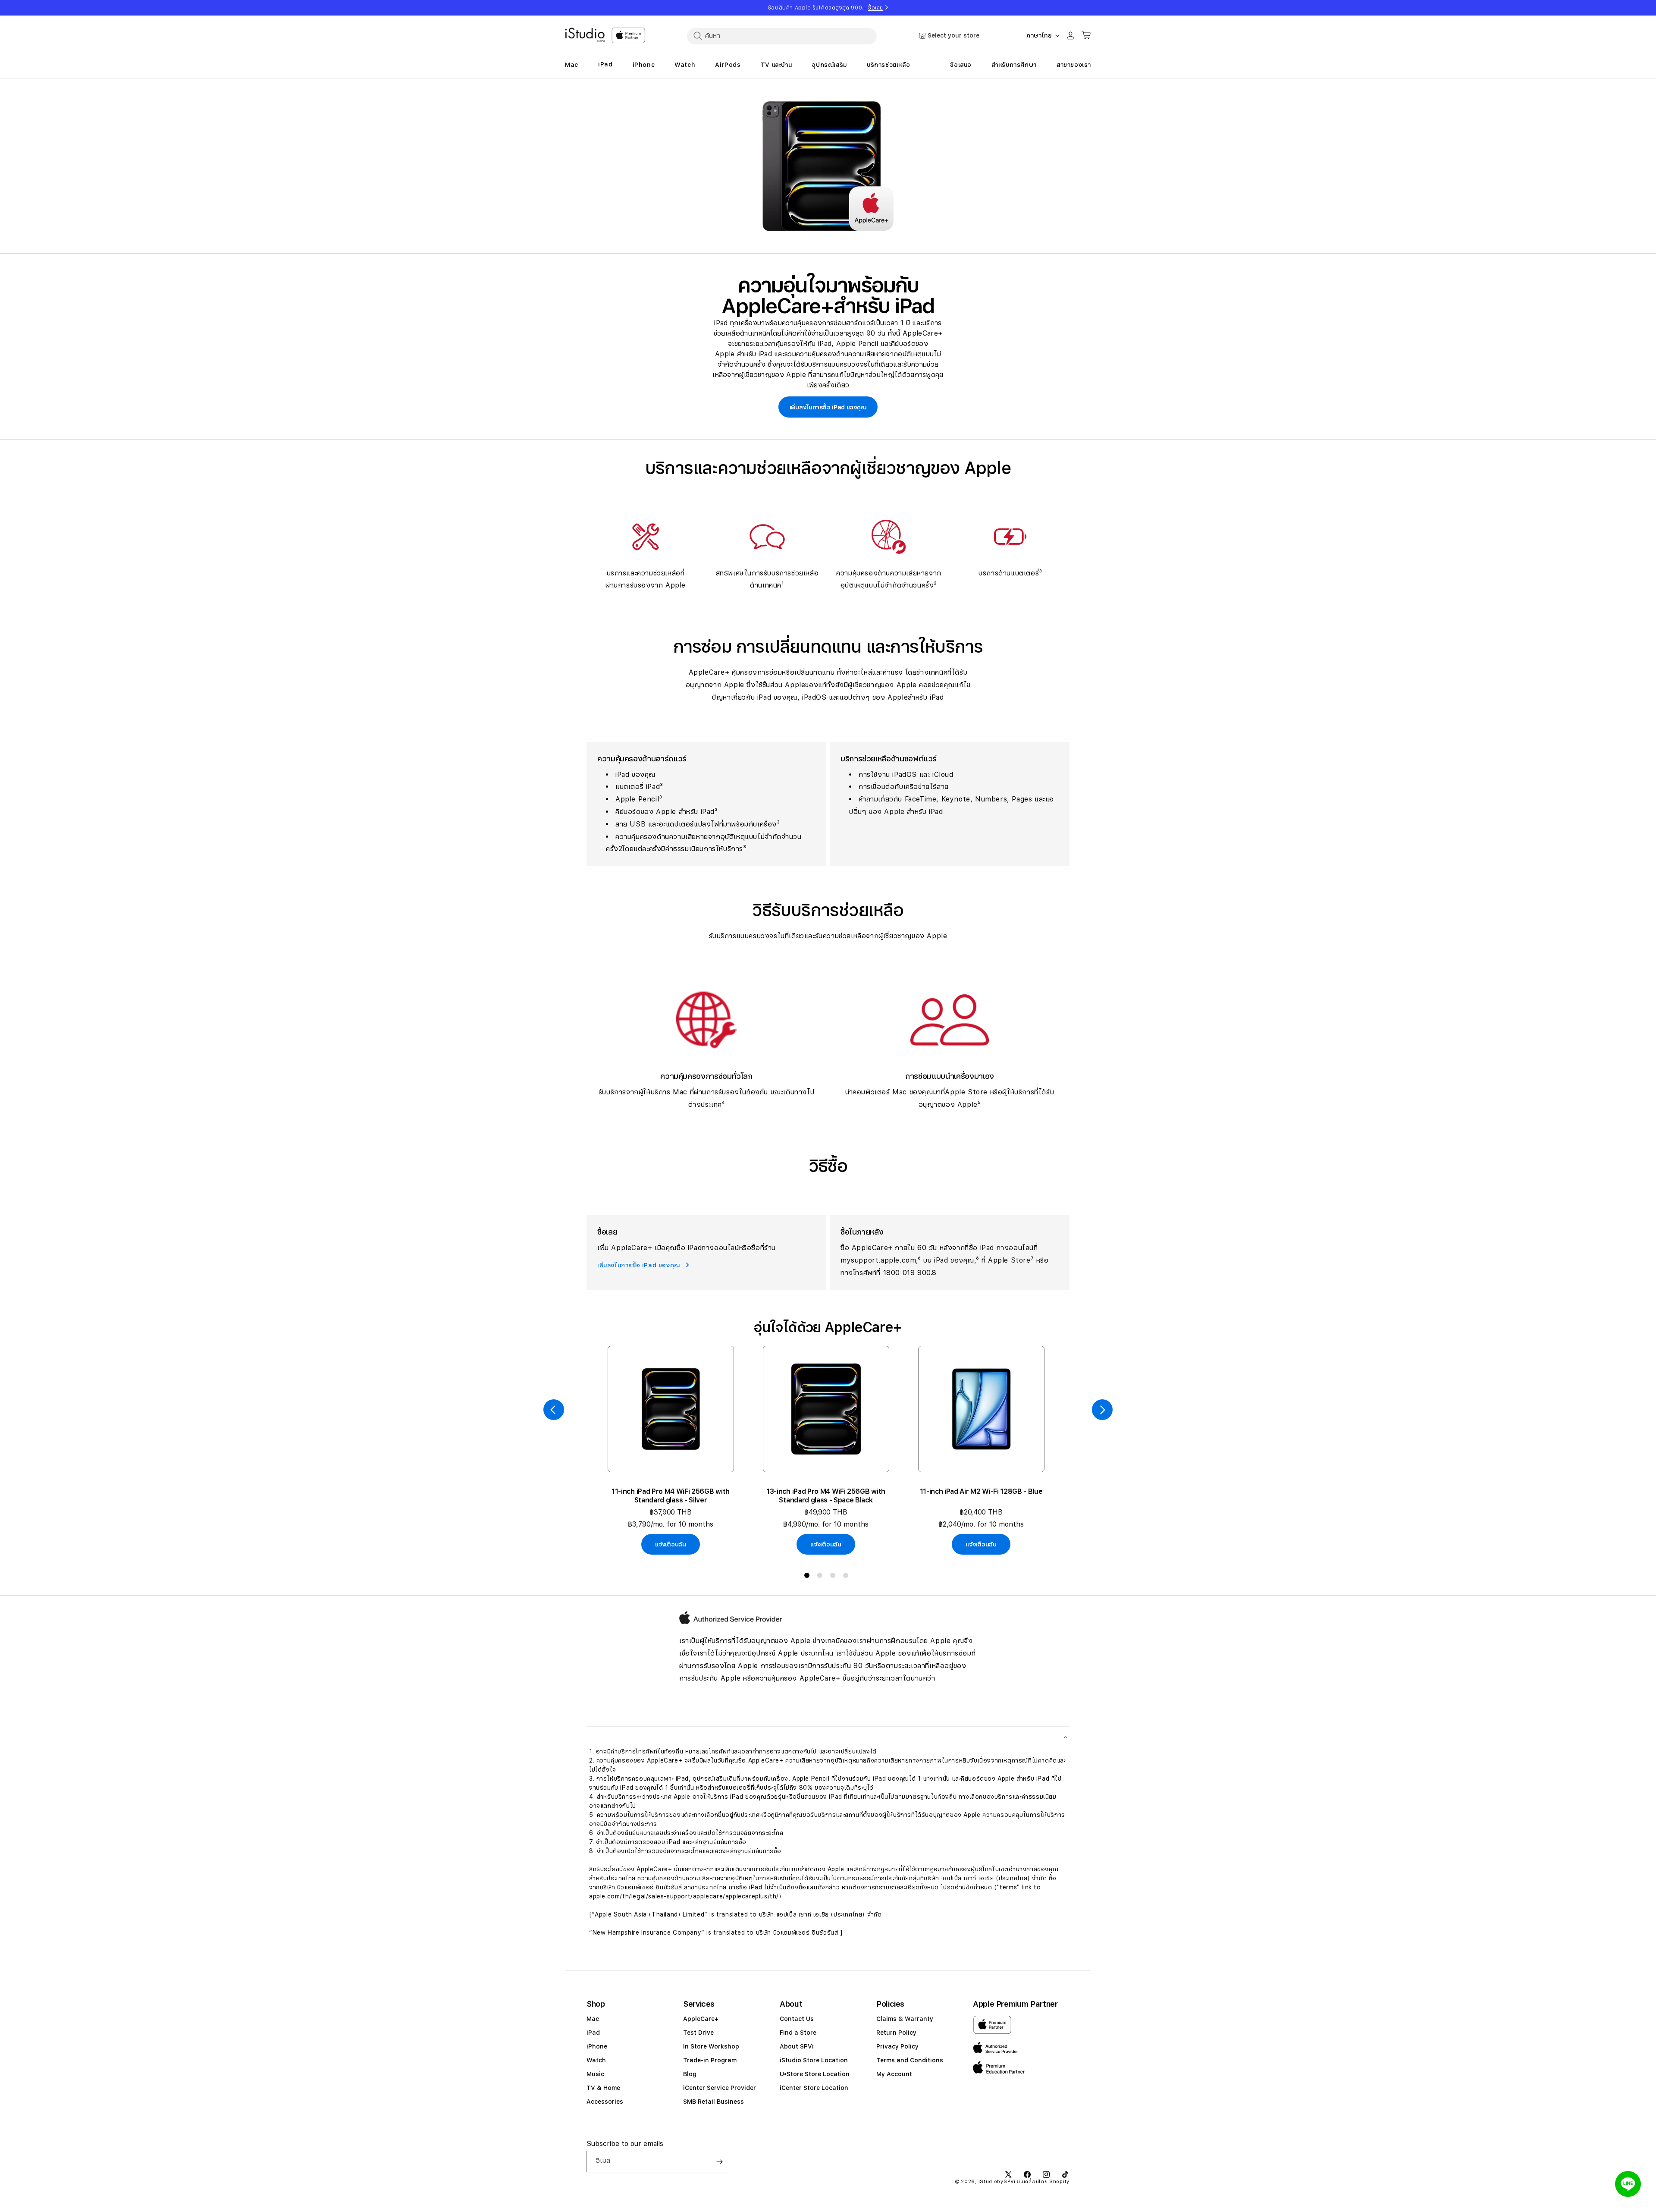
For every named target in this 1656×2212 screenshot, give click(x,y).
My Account (894, 2074)
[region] (828, 166)
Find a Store (798, 2033)
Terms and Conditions (910, 2060)
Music (595, 2074)
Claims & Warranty (905, 2019)
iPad (593, 2033)
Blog (690, 2074)
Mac (593, 2019)
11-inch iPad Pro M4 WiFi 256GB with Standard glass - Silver (671, 1496)
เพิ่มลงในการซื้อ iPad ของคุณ (828, 407)
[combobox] (782, 36)
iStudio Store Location (814, 2060)
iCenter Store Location (814, 2088)
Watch (596, 2060)
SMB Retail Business (714, 2102)
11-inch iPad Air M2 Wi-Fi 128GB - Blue (981, 1491)
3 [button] (834, 1577)
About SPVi (797, 2046)
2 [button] (822, 1577)
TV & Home (603, 2088)
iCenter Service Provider (720, 2088)
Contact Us (797, 2019)
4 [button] (847, 1577)
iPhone (597, 2046)
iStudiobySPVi (997, 2182)
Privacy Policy (897, 2046)
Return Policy (896, 2033)
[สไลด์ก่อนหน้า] (554, 1410)
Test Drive (698, 2033)
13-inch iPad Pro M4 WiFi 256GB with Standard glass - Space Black (826, 1496)
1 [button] (809, 1577)
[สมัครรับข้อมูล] (719, 2162)
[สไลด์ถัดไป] (1102, 1410)
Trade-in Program (710, 2060)
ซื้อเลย (876, 8)
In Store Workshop (711, 2046)
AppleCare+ (701, 2019)
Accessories (605, 2102)
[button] (828, 1737)
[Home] (585, 35)
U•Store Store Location (815, 2074)
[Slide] (828, 166)
